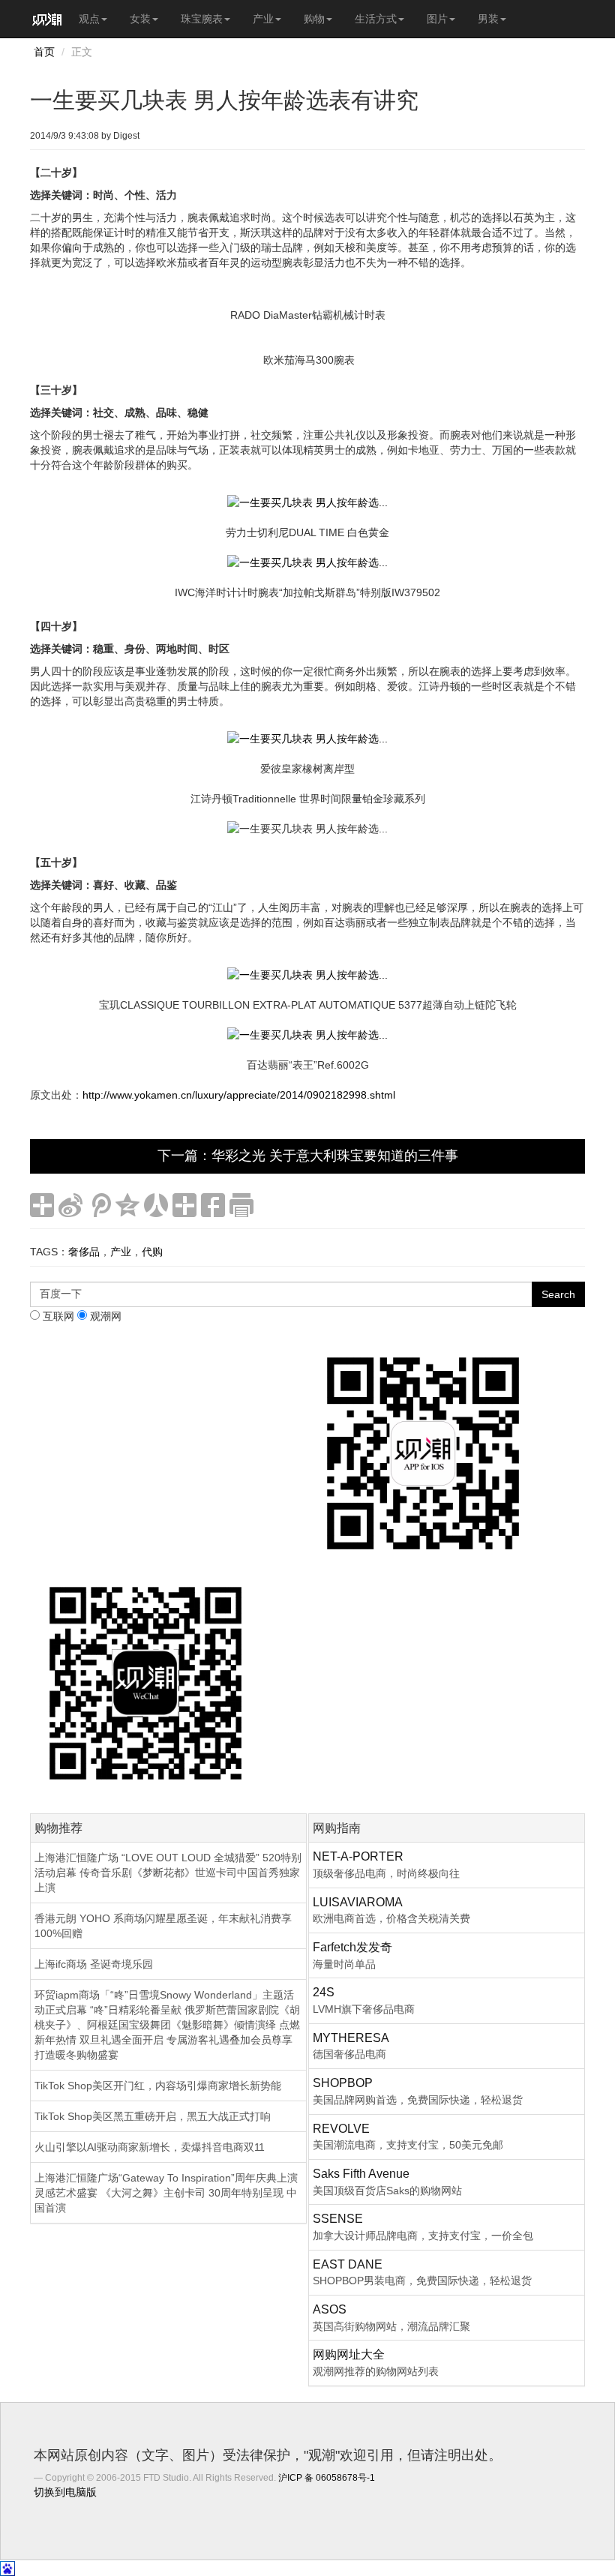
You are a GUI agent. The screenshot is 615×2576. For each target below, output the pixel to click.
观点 (89, 19)
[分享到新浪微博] (70, 1205)
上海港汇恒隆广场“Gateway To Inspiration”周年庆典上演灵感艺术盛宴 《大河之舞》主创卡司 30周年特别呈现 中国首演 (166, 2193)
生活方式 (376, 19)
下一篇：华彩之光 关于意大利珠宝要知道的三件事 (308, 1156)
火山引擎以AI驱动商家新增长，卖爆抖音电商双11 (150, 2147)
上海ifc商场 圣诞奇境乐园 (94, 1964)
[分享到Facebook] (213, 1205)
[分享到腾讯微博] (99, 1205)
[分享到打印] (241, 1205)
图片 (437, 19)
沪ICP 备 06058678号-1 (327, 2478)
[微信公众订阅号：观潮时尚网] (145, 1682)
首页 (44, 52)
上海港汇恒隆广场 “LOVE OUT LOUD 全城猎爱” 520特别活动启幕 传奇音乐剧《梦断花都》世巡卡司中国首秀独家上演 (168, 1873)
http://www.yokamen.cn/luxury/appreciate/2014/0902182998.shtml (239, 1095)
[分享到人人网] (156, 1205)
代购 (152, 1252)
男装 (488, 19)
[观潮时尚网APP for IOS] (423, 1453)
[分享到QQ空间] (127, 1205)
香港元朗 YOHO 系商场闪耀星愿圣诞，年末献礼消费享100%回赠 (163, 1926)
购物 (314, 19)
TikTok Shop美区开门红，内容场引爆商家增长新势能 (158, 2086)
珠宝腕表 (202, 19)
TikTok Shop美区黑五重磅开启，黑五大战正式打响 (153, 2116)
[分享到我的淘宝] (184, 1205)
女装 (140, 19)
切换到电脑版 (65, 2492)
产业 (263, 19)
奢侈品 (84, 1252)
